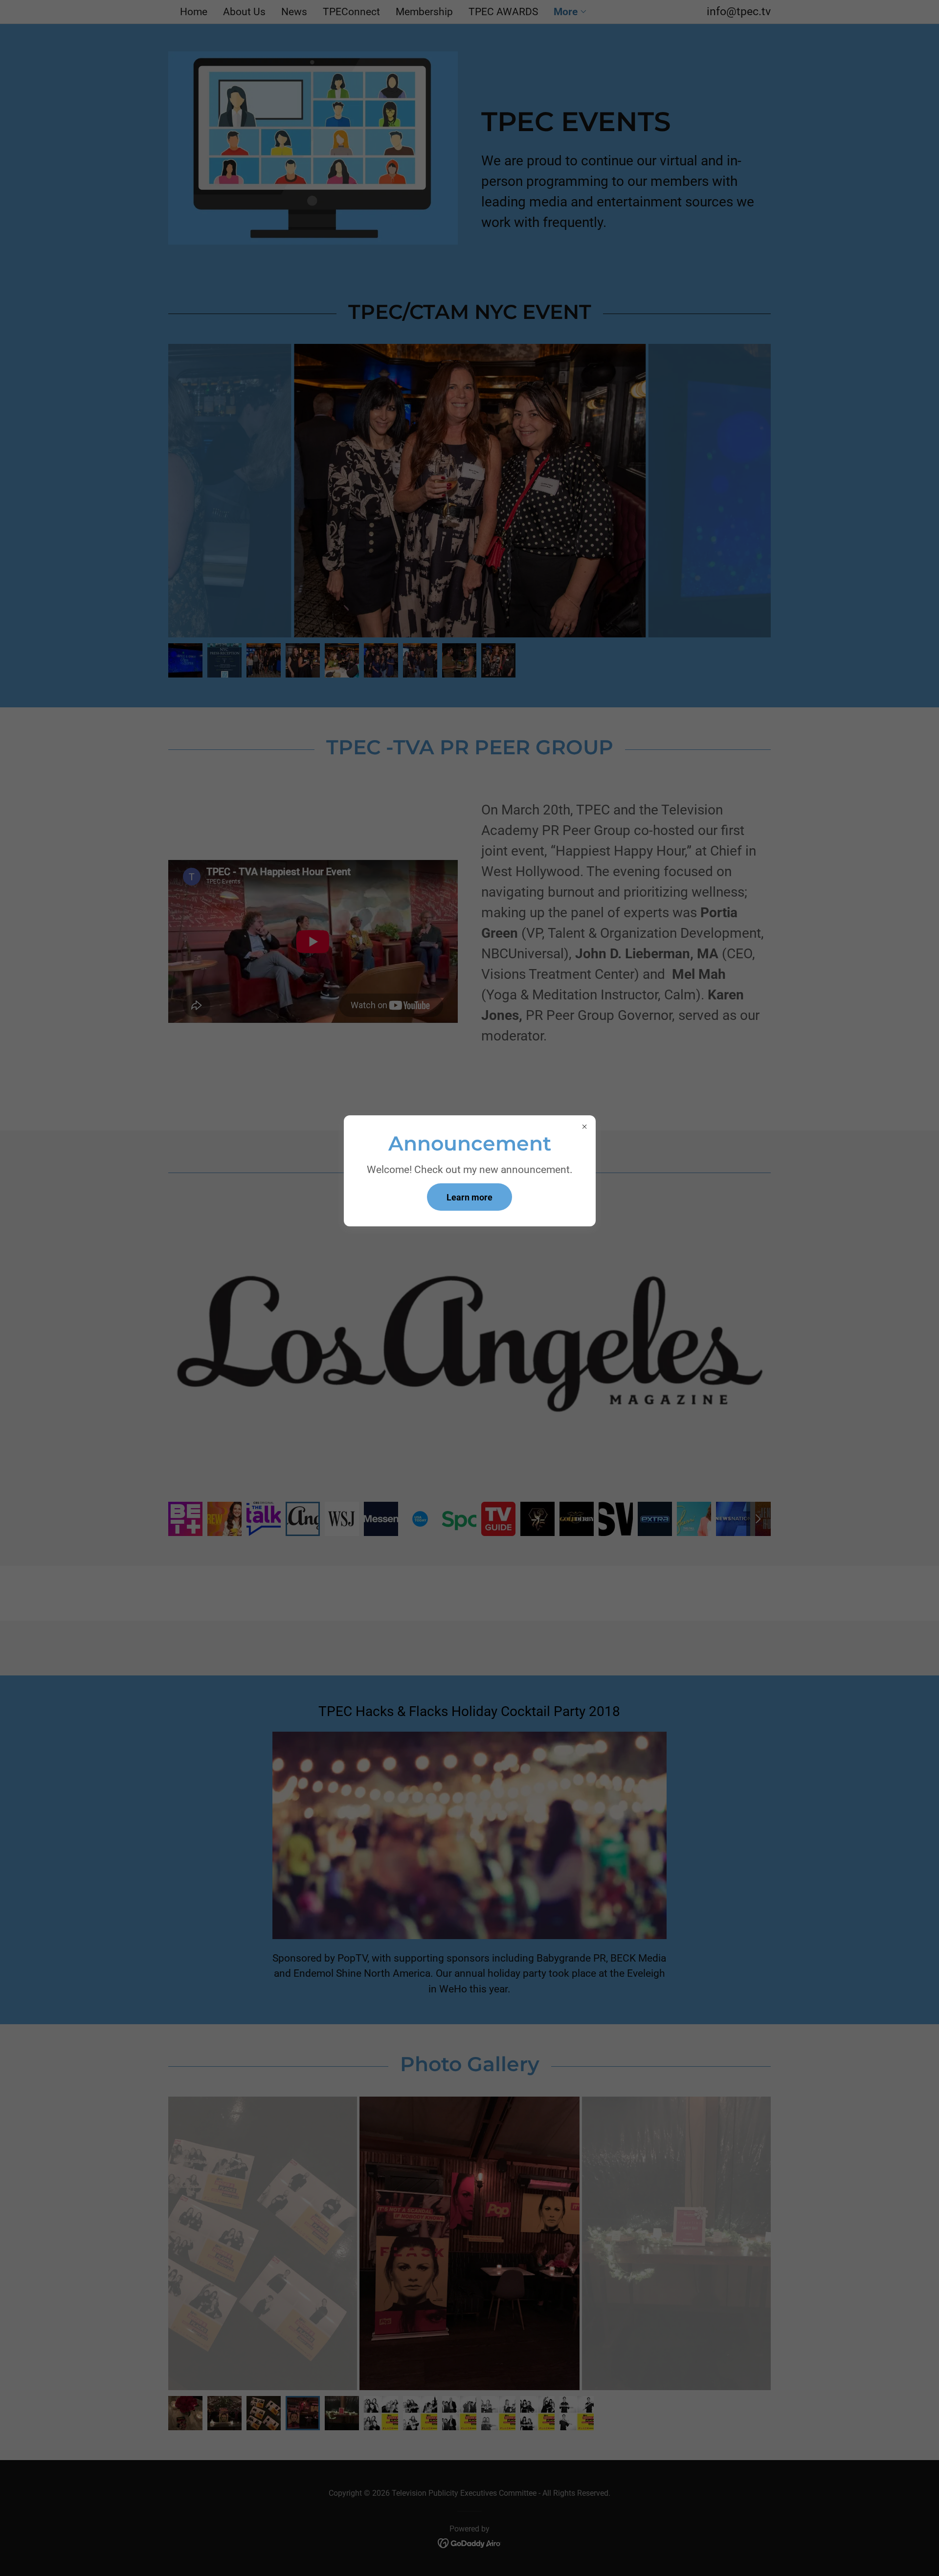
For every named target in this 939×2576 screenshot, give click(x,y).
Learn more (469, 1197)
